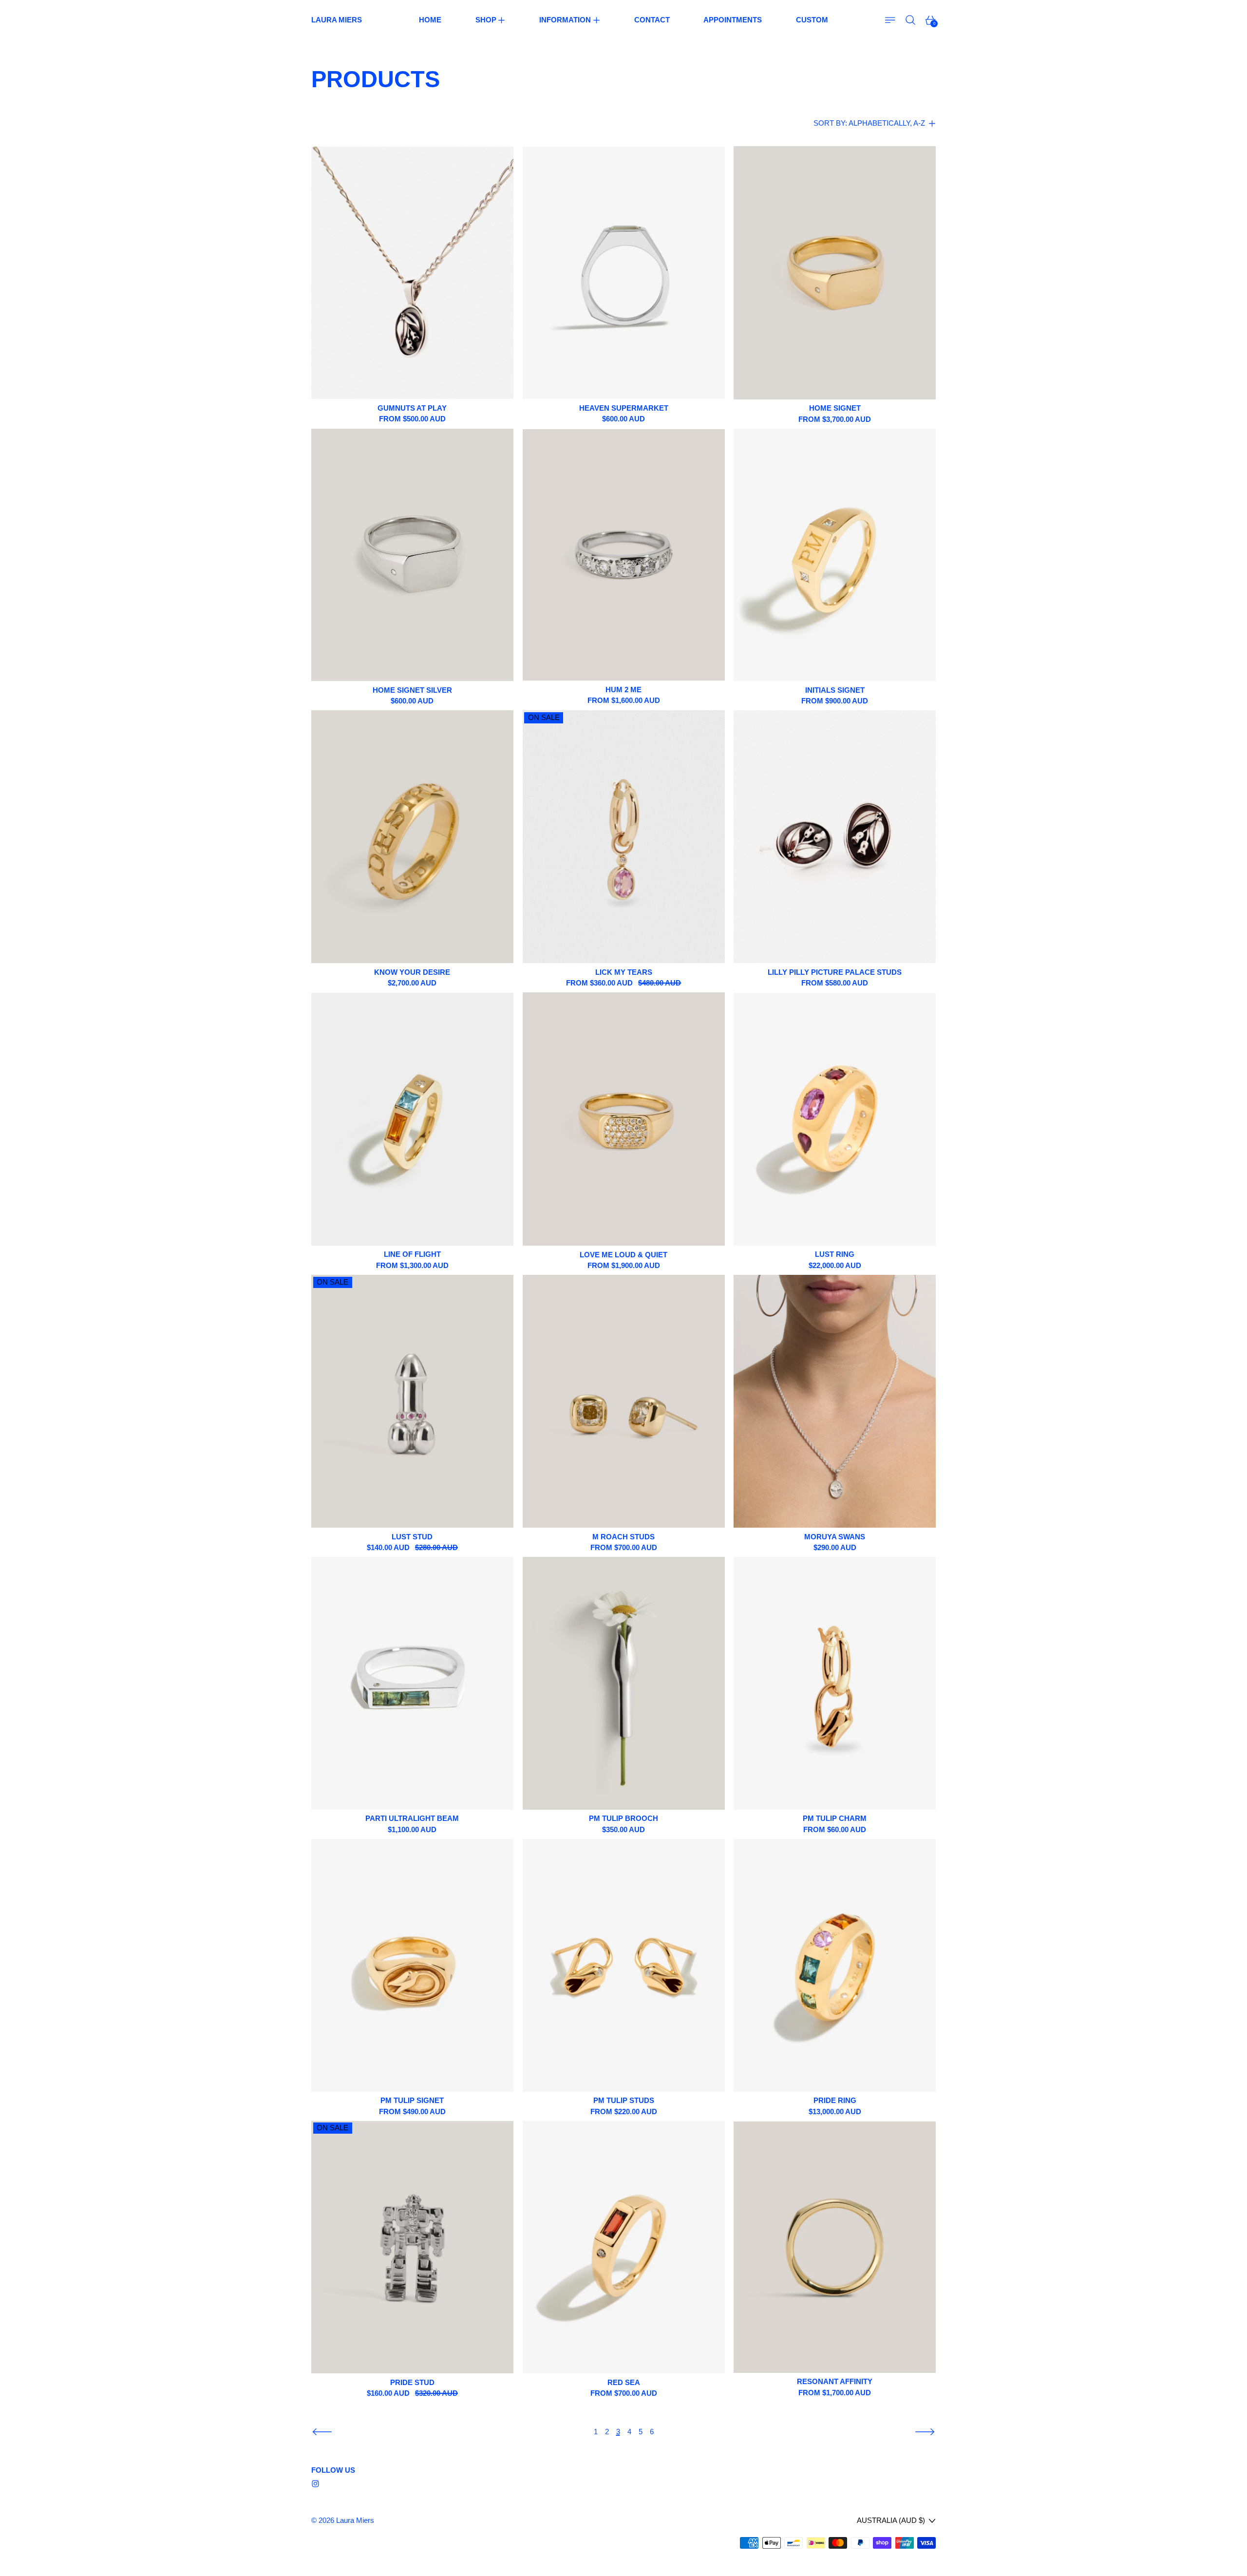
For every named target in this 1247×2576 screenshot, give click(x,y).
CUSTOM (812, 20)
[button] (911, 20)
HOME (430, 20)
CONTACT (652, 20)
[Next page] (925, 2432)
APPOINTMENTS (733, 20)
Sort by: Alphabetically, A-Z (869, 123)
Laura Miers (355, 2520)
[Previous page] (322, 2432)
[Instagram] (315, 2484)
